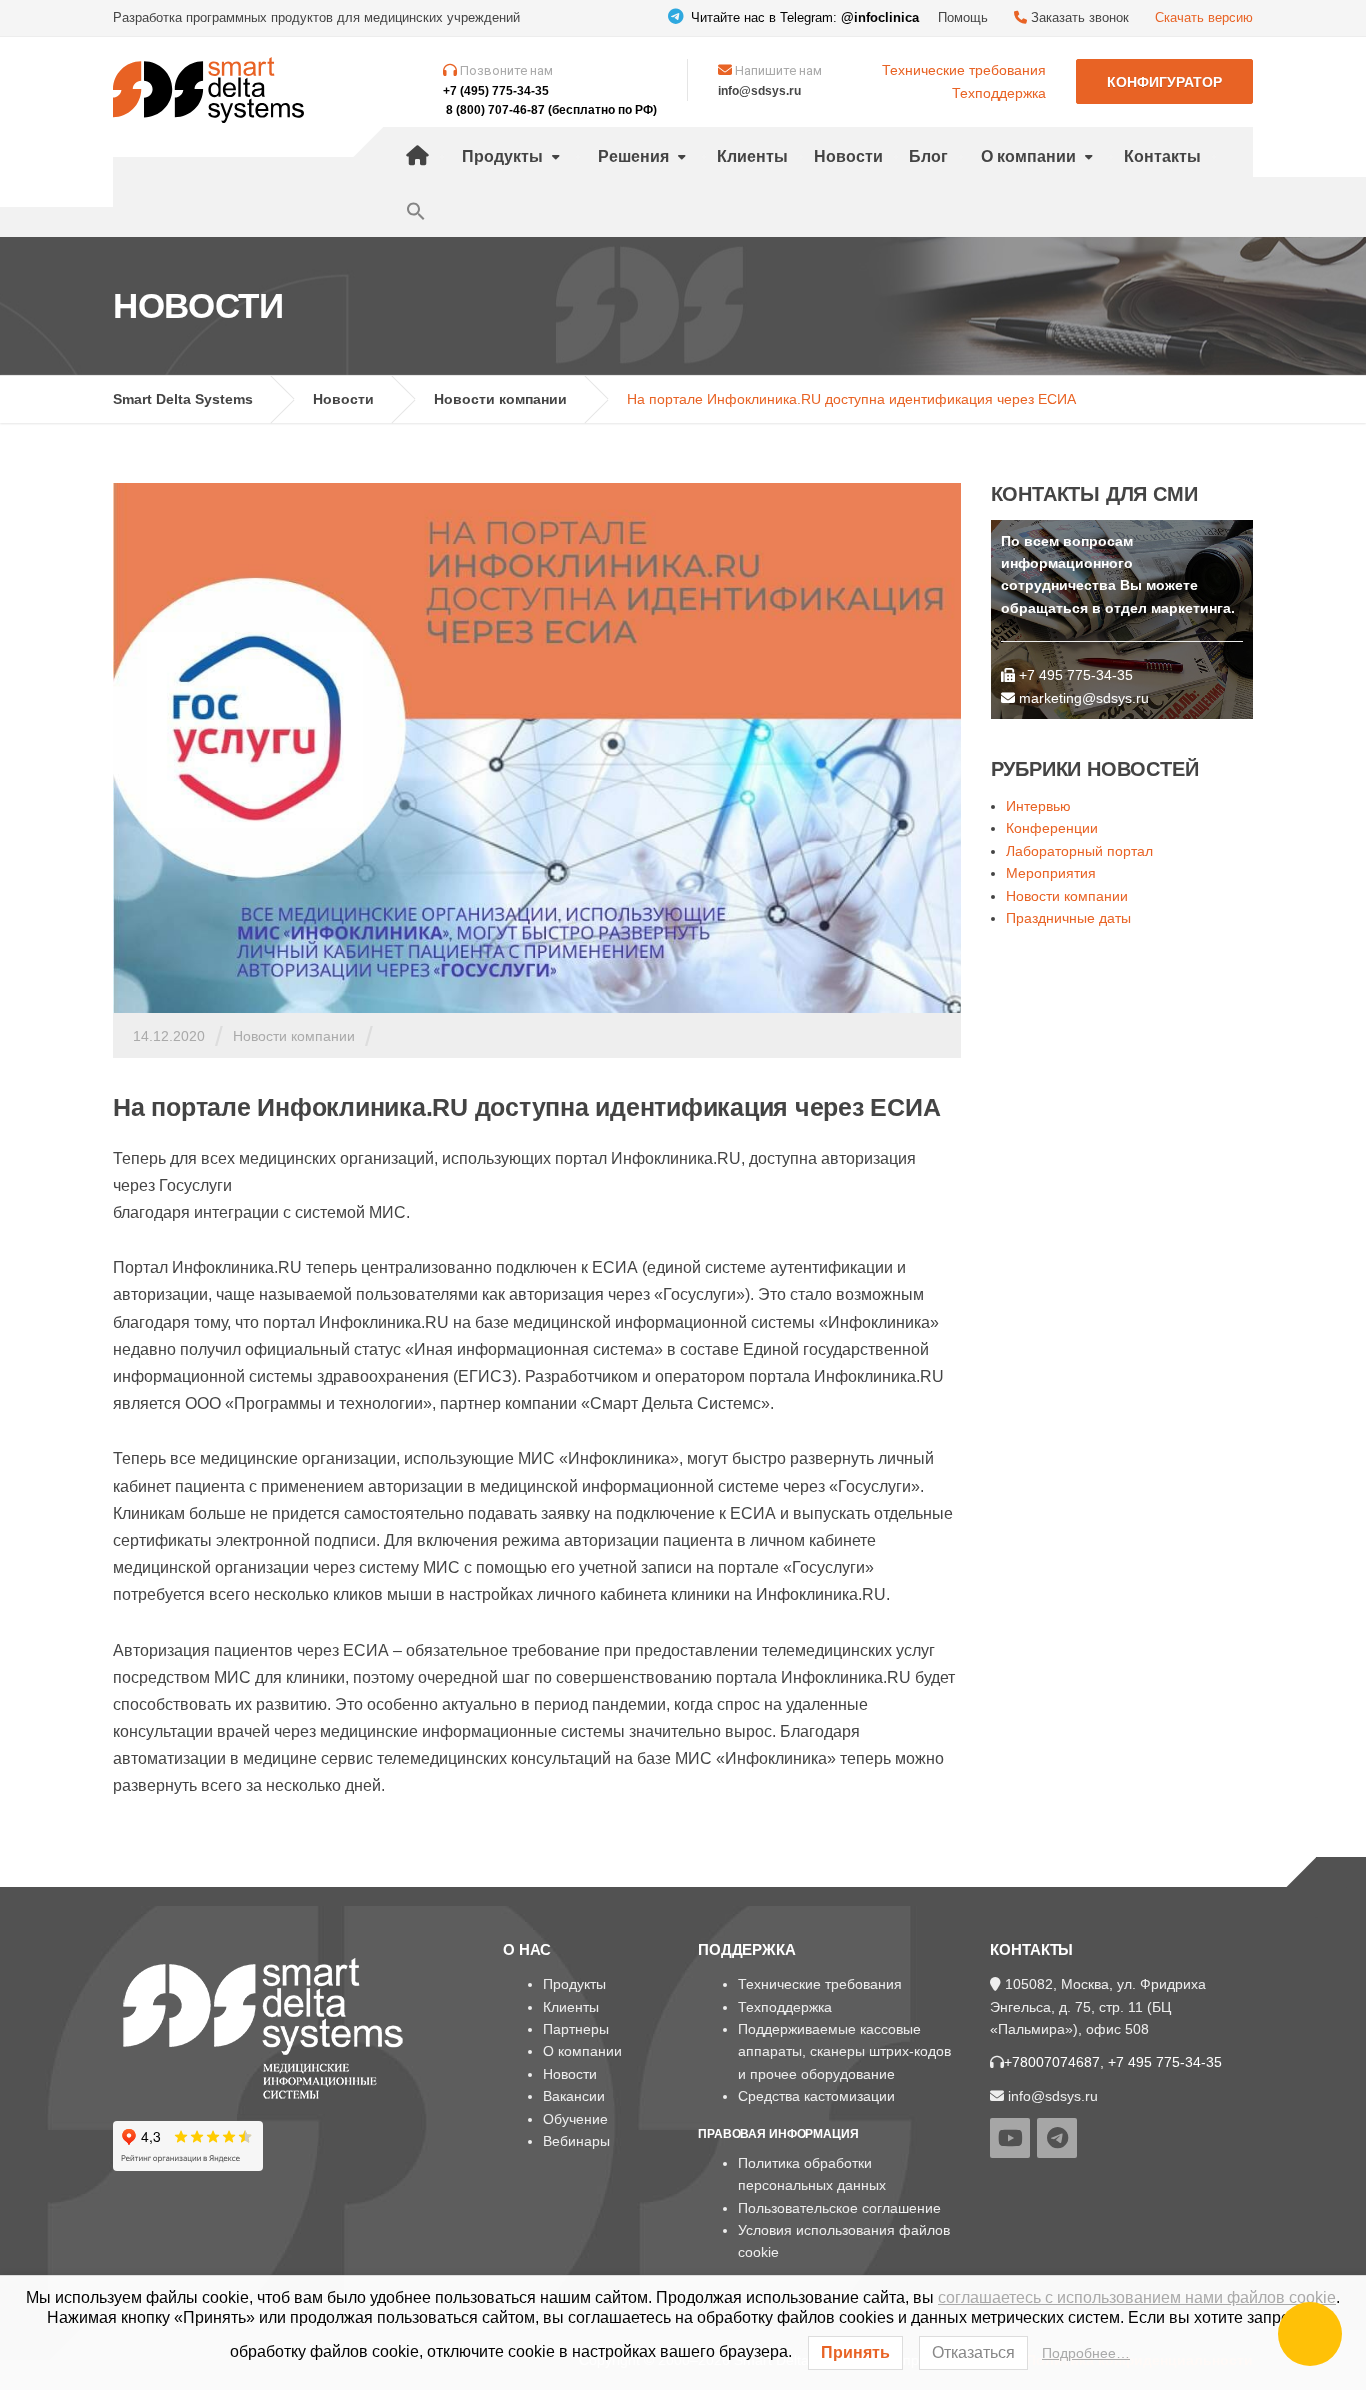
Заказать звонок (1078, 17)
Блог (928, 156)
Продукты (502, 156)
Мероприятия (1051, 873)
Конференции (1052, 828)
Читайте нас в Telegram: (803, 17)
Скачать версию (1204, 17)
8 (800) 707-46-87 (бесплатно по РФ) (551, 110)
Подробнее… (1086, 2353)
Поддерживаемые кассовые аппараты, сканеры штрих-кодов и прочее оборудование (844, 2051)
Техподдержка (999, 93)
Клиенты (752, 156)
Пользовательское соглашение (839, 2208)
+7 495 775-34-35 (1165, 2062)
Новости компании (294, 1036)
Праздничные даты (1068, 918)
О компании (1028, 156)
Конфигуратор (1164, 82)
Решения (633, 156)
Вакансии (574, 2096)
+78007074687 (1052, 2062)
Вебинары (576, 2141)
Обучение (575, 2119)
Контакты (1162, 156)
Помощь (963, 17)
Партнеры (576, 2029)
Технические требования (964, 70)
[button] (416, 212)
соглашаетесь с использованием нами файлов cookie (1137, 2297)
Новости (848, 156)
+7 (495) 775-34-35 (496, 91)
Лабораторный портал (1079, 851)
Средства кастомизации (816, 2096)
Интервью (1038, 806)
